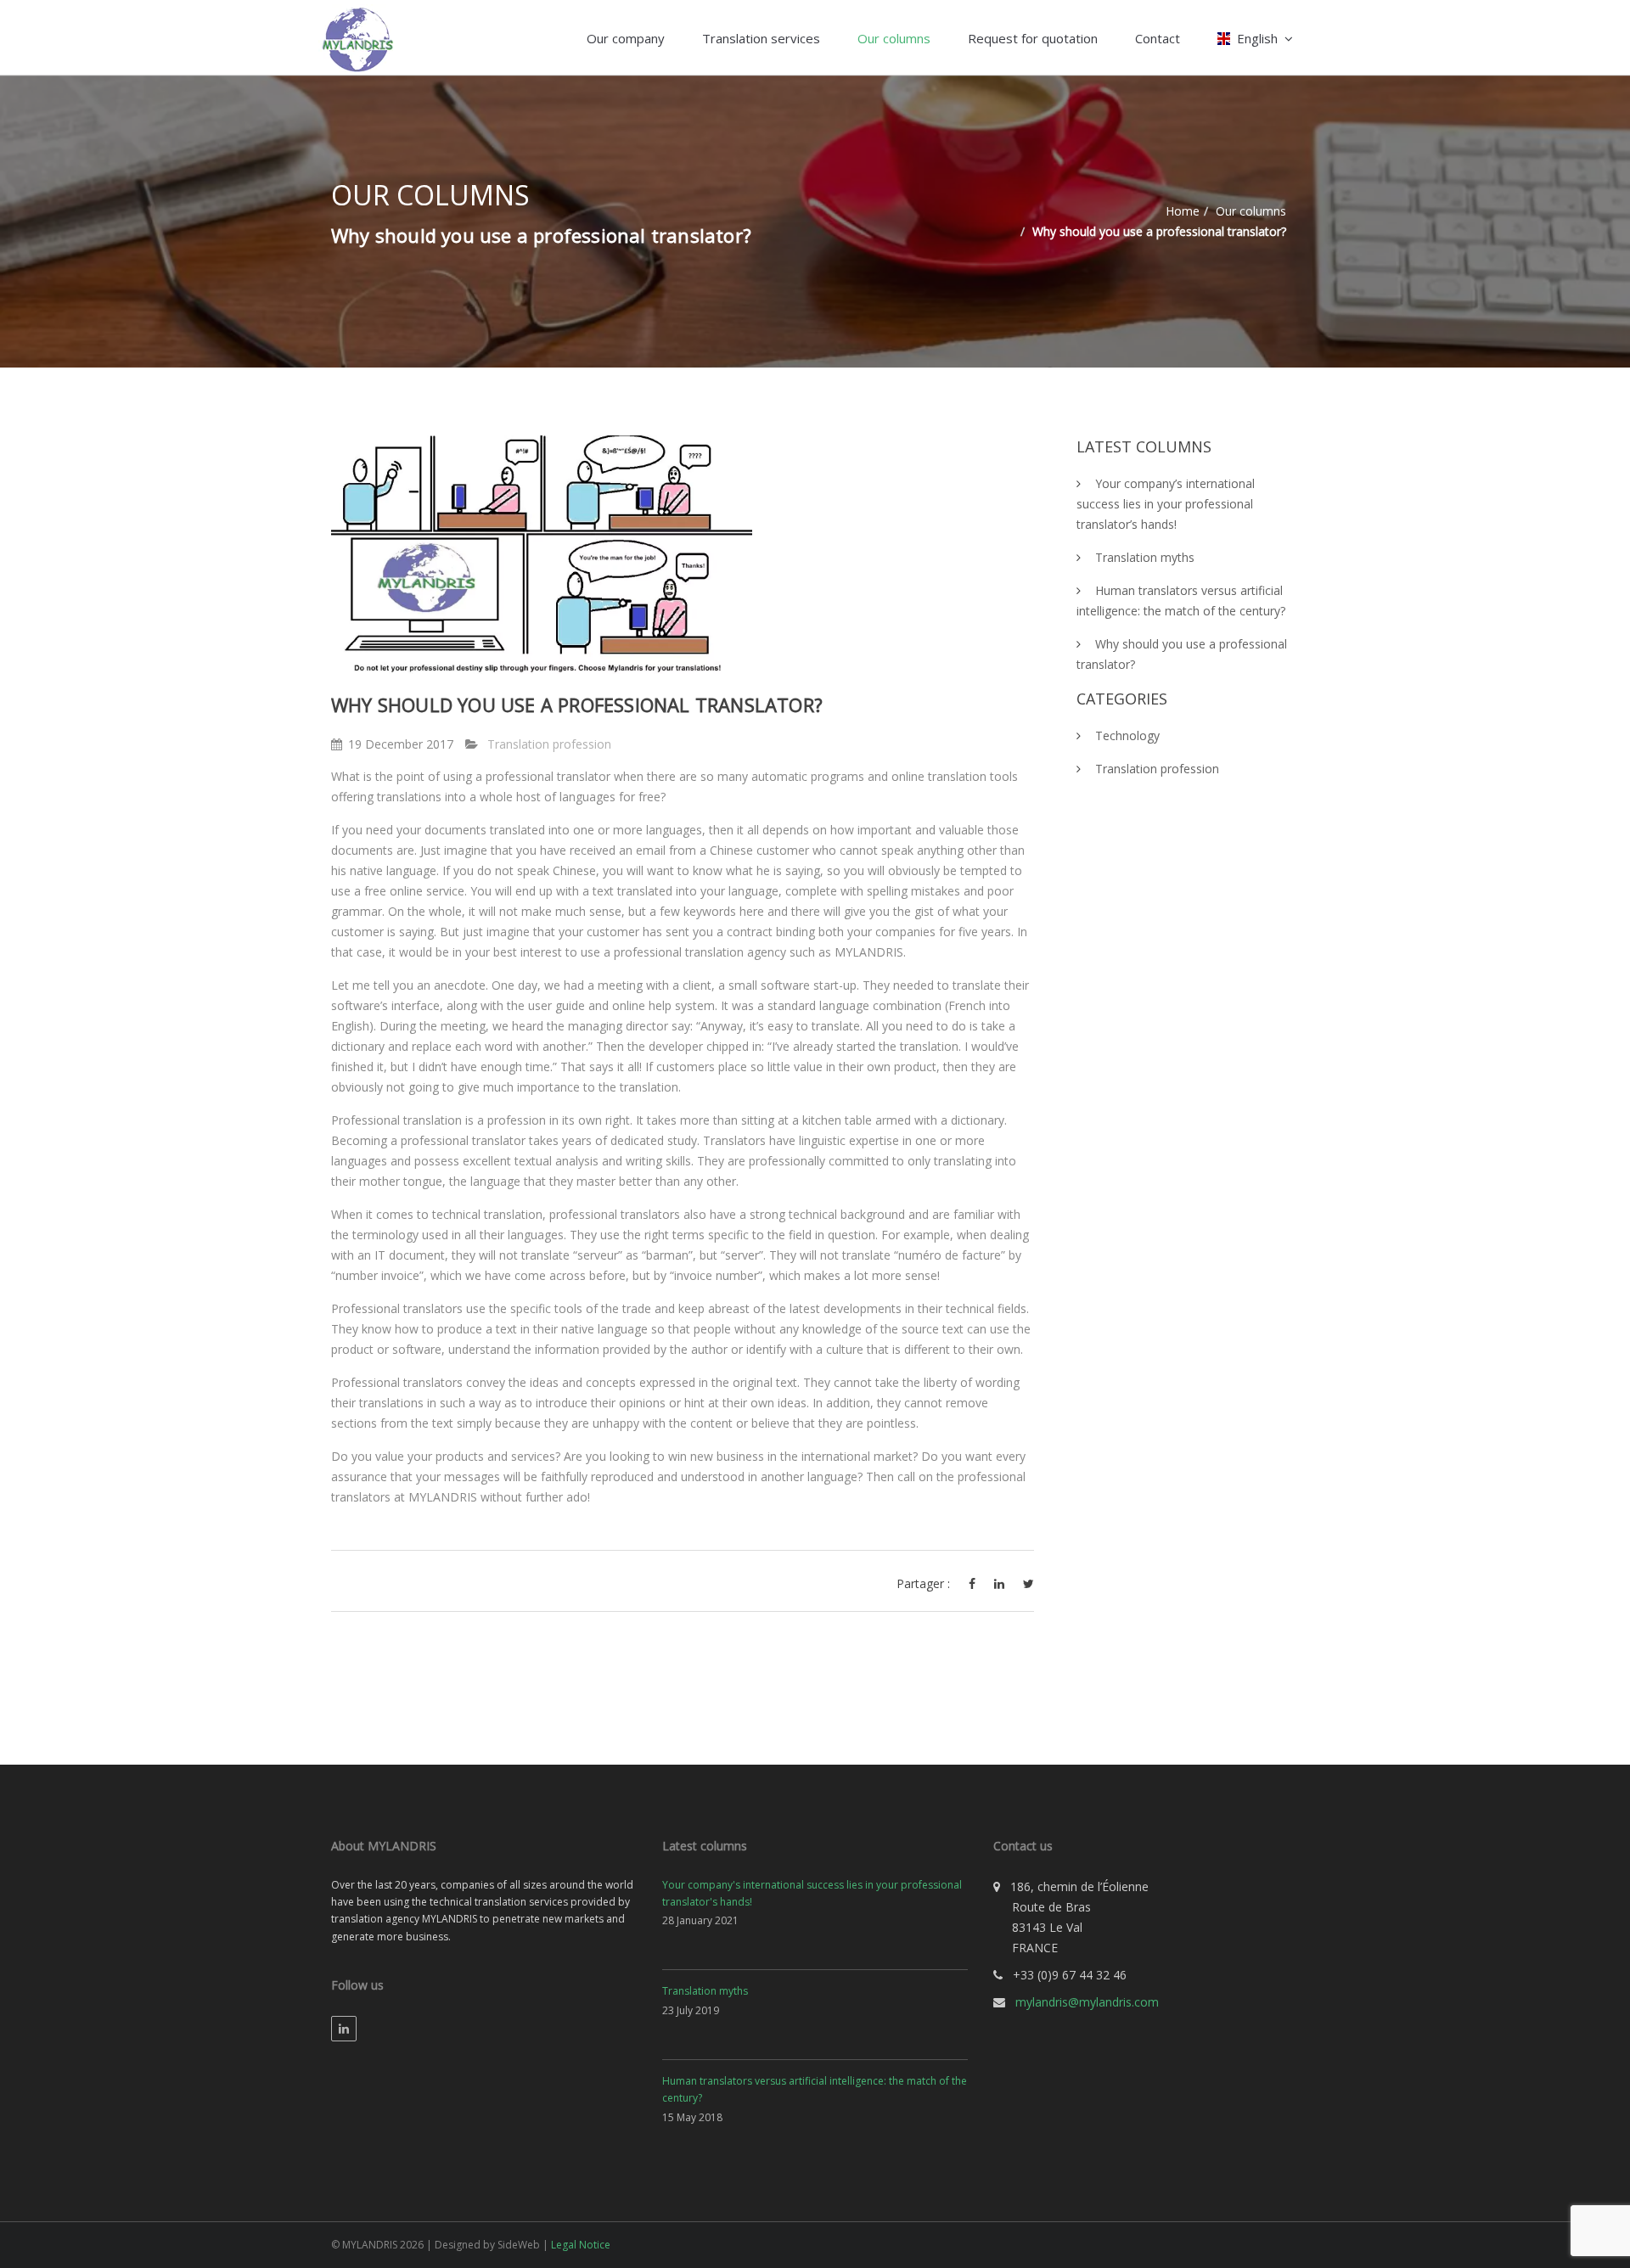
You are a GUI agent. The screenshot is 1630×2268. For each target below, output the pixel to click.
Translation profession (549, 744)
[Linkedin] (344, 2029)
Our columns (894, 38)
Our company (626, 38)
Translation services (761, 38)
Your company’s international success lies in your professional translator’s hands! (1166, 504)
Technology (1127, 735)
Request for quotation (1033, 38)
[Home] (357, 37)
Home (1183, 211)
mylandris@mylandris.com (1087, 2002)
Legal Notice (581, 2245)
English (1257, 38)
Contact (1158, 38)
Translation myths (1145, 557)
